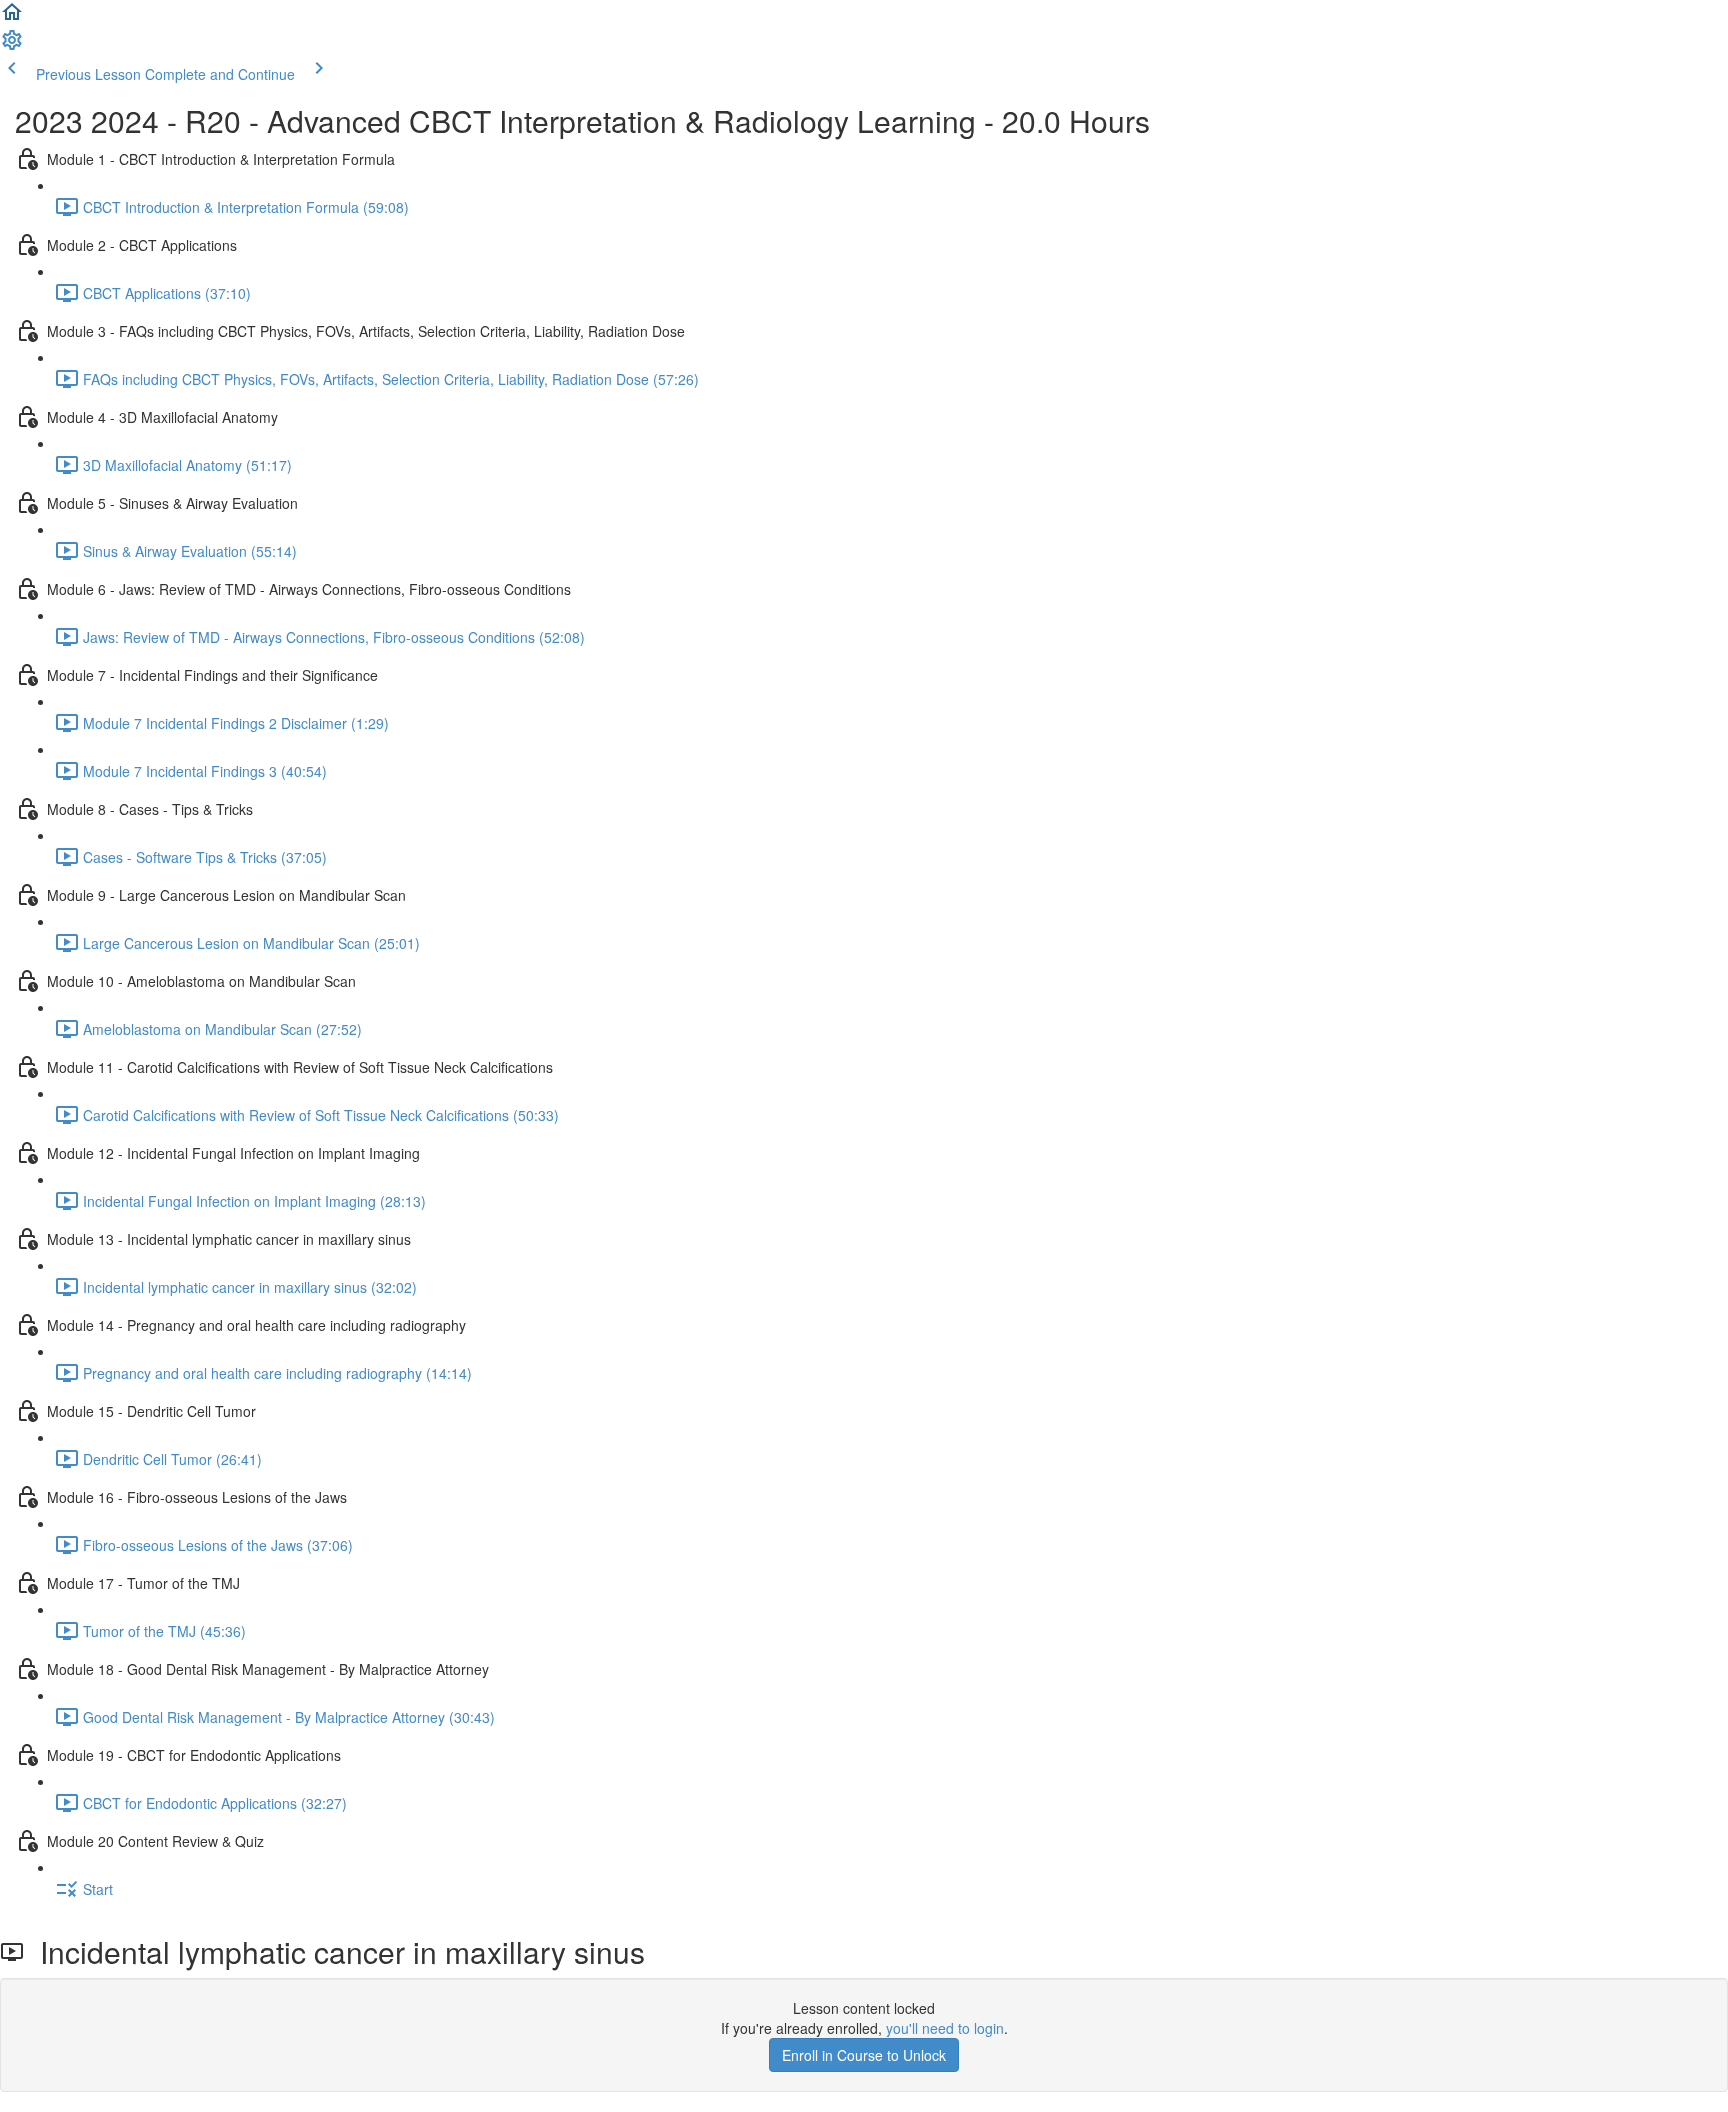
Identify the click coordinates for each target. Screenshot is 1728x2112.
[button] (12, 18)
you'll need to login (945, 2028)
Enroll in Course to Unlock (864, 2055)
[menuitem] (12, 46)
